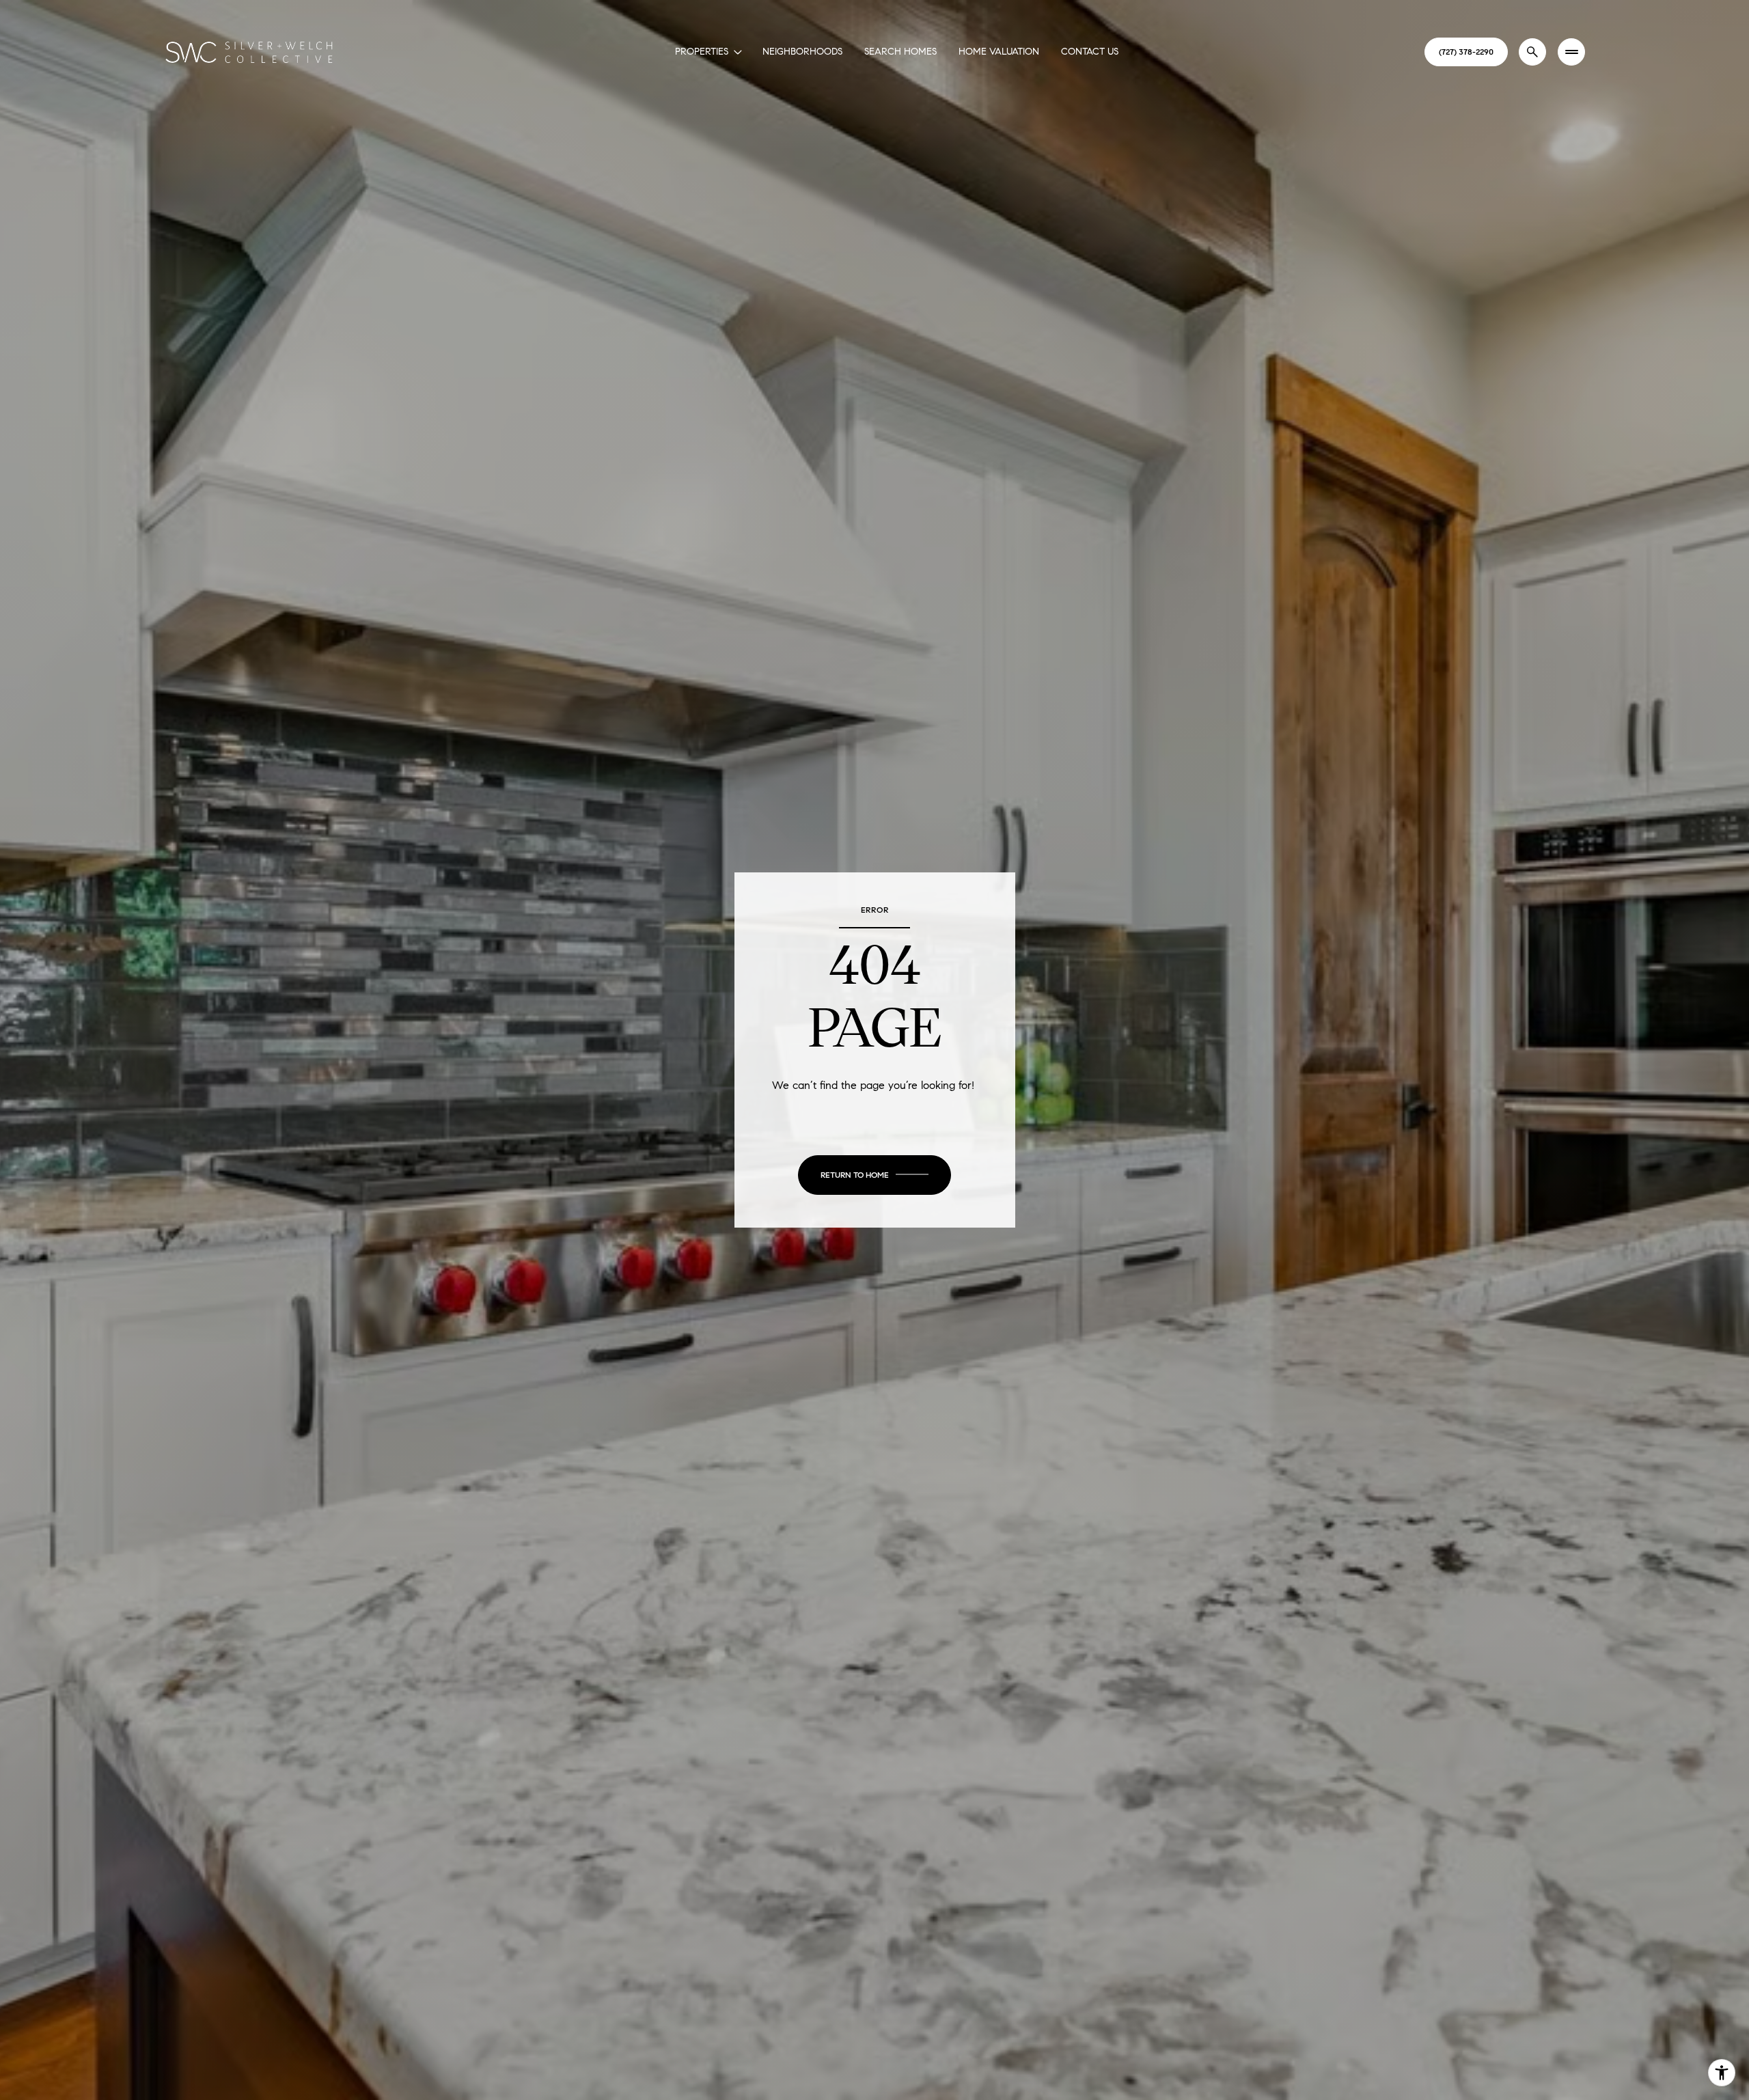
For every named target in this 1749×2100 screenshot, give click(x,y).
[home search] (1532, 52)
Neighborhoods (802, 52)
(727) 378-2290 (1466, 52)
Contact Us (1090, 52)
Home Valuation (999, 52)
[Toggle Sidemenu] (1571, 52)
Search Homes (900, 52)
